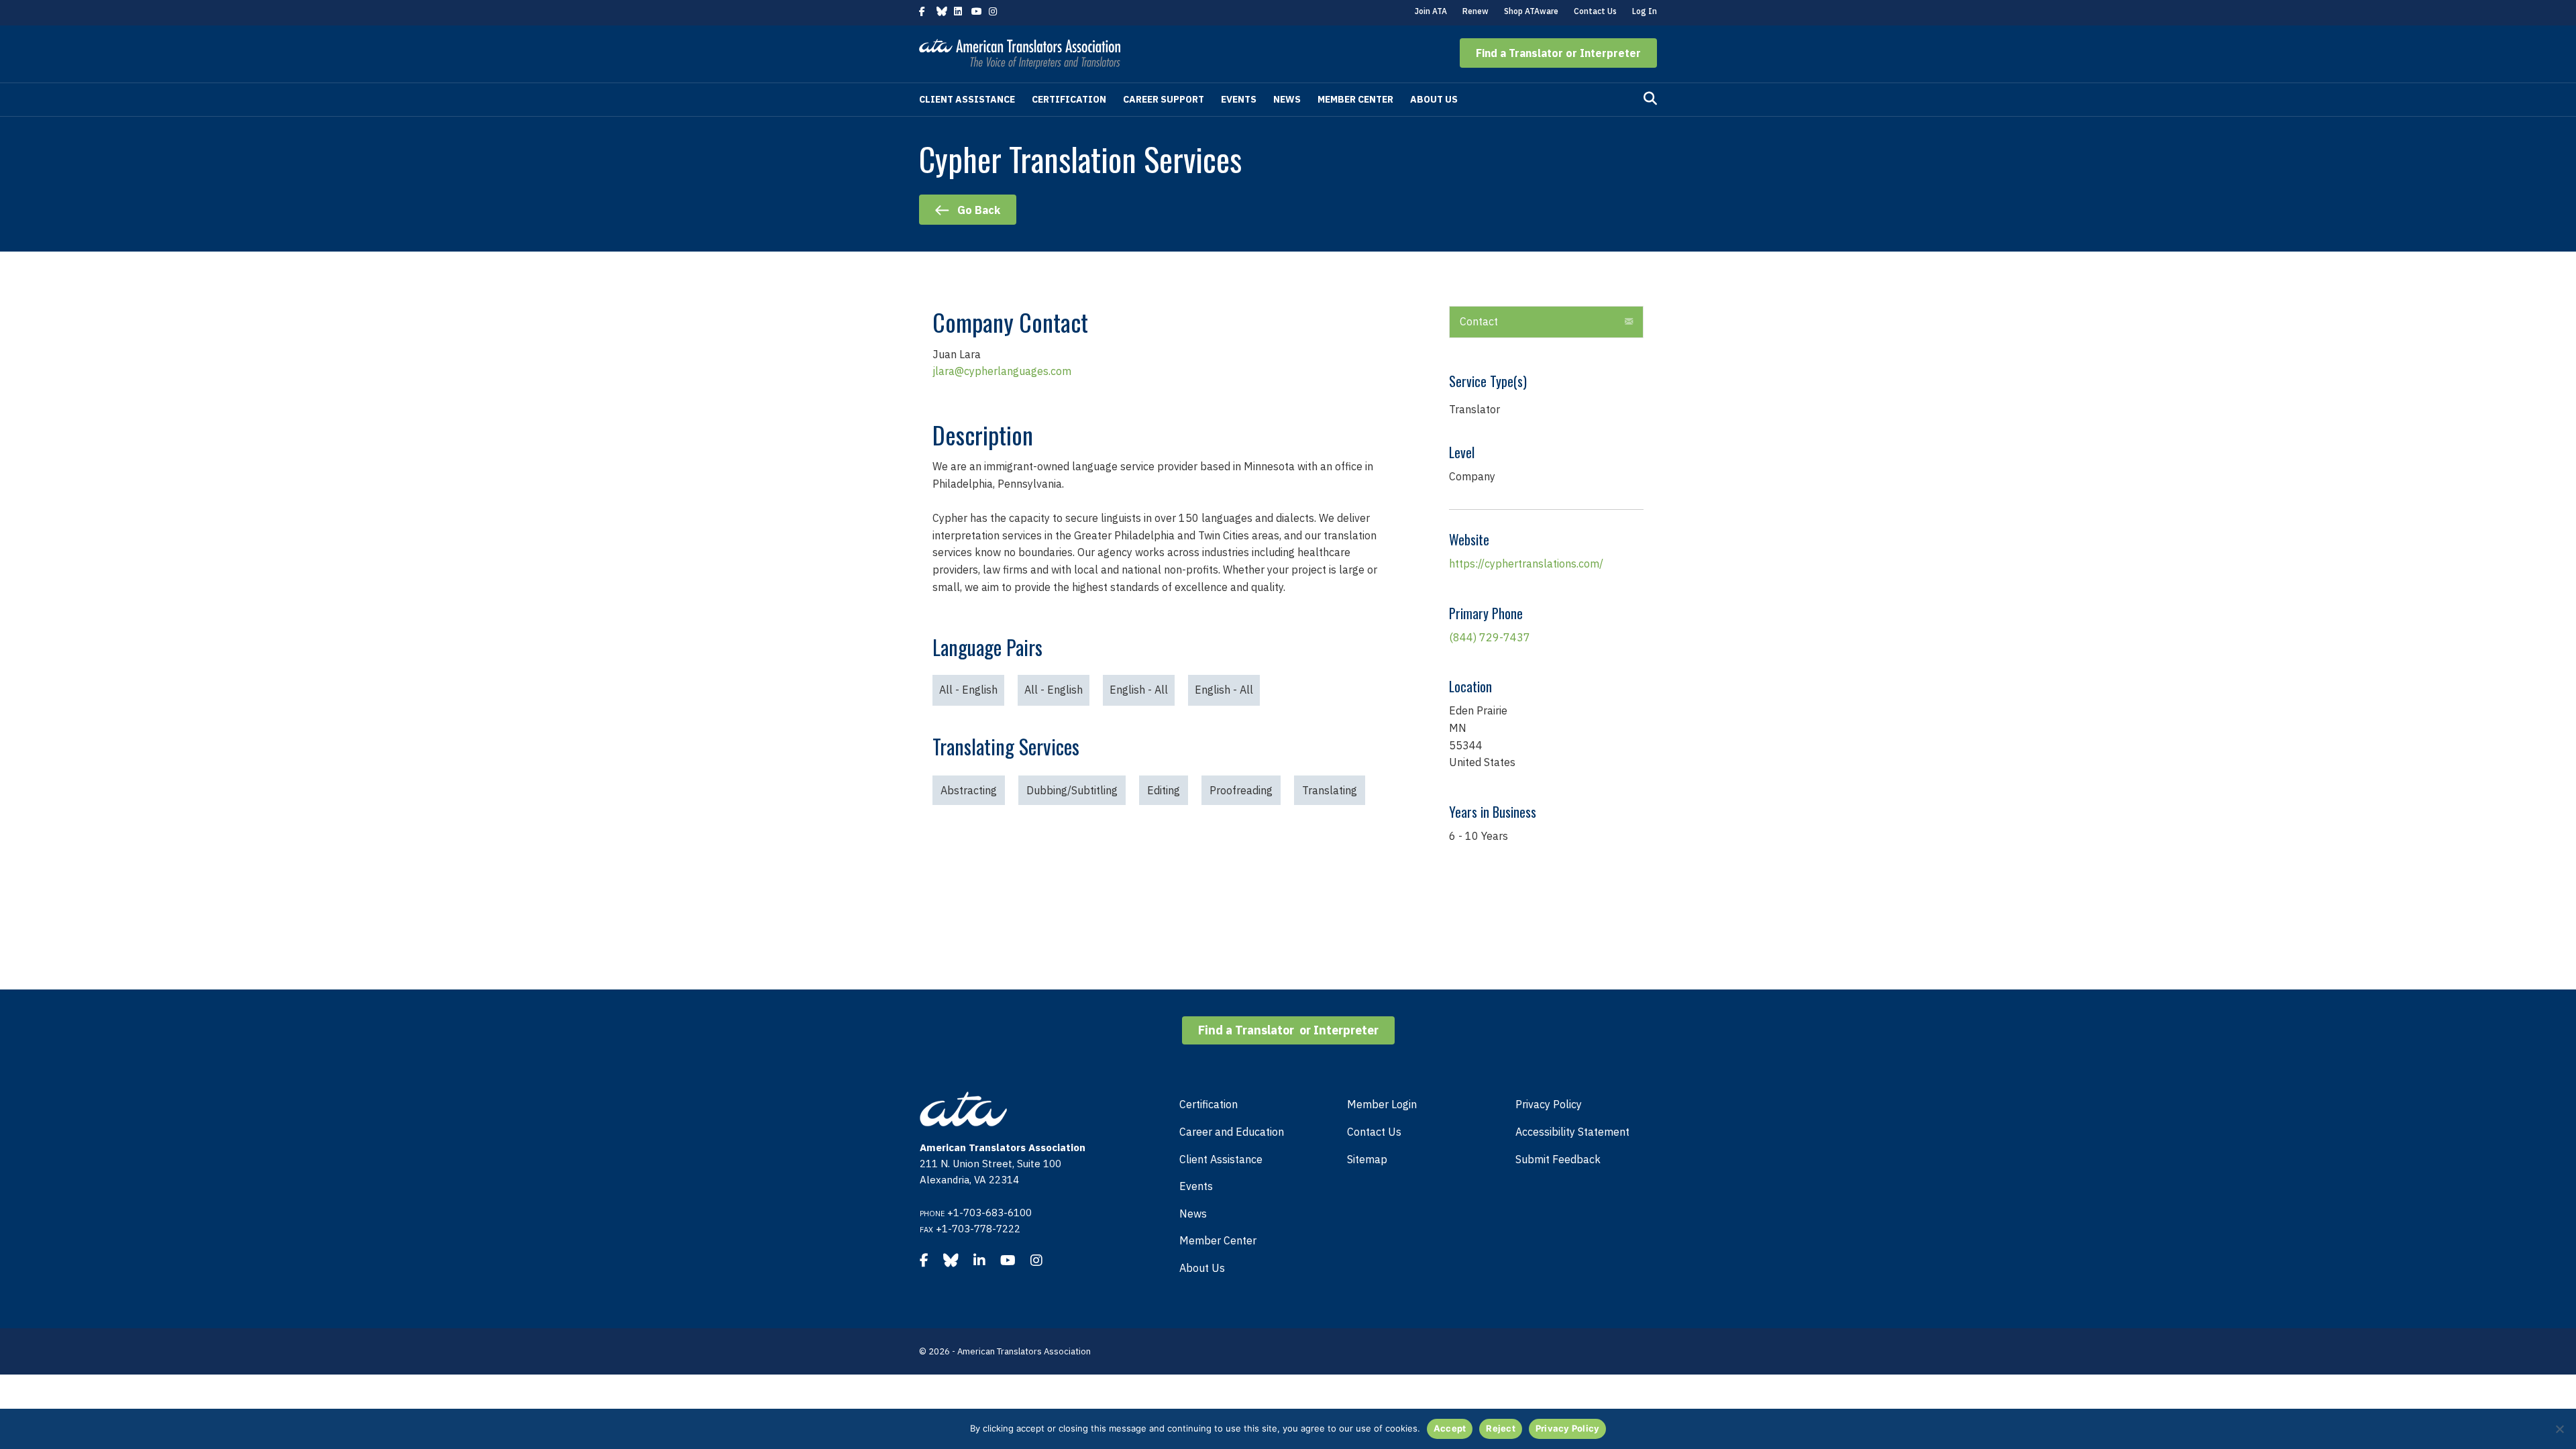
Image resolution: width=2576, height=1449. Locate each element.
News (1287, 99)
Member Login (1382, 1104)
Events (1239, 99)
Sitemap (1367, 1159)
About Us (1434, 99)
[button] (1558, 53)
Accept (1450, 1428)
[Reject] (2559, 1429)
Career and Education (1232, 1132)
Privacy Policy (1549, 1104)
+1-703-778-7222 (978, 1229)
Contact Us (1595, 11)
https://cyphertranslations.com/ (1526, 563)
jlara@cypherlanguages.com (1002, 371)
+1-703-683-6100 (989, 1213)
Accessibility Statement (1572, 1132)
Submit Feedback (1558, 1159)
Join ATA (1431, 11)
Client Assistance (967, 99)
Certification (1069, 99)
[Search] (1650, 99)
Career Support (1164, 99)
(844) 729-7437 (1490, 637)
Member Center (1355, 99)
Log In (1645, 11)
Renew (1475, 11)
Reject (1501, 1428)
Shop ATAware (1531, 11)
